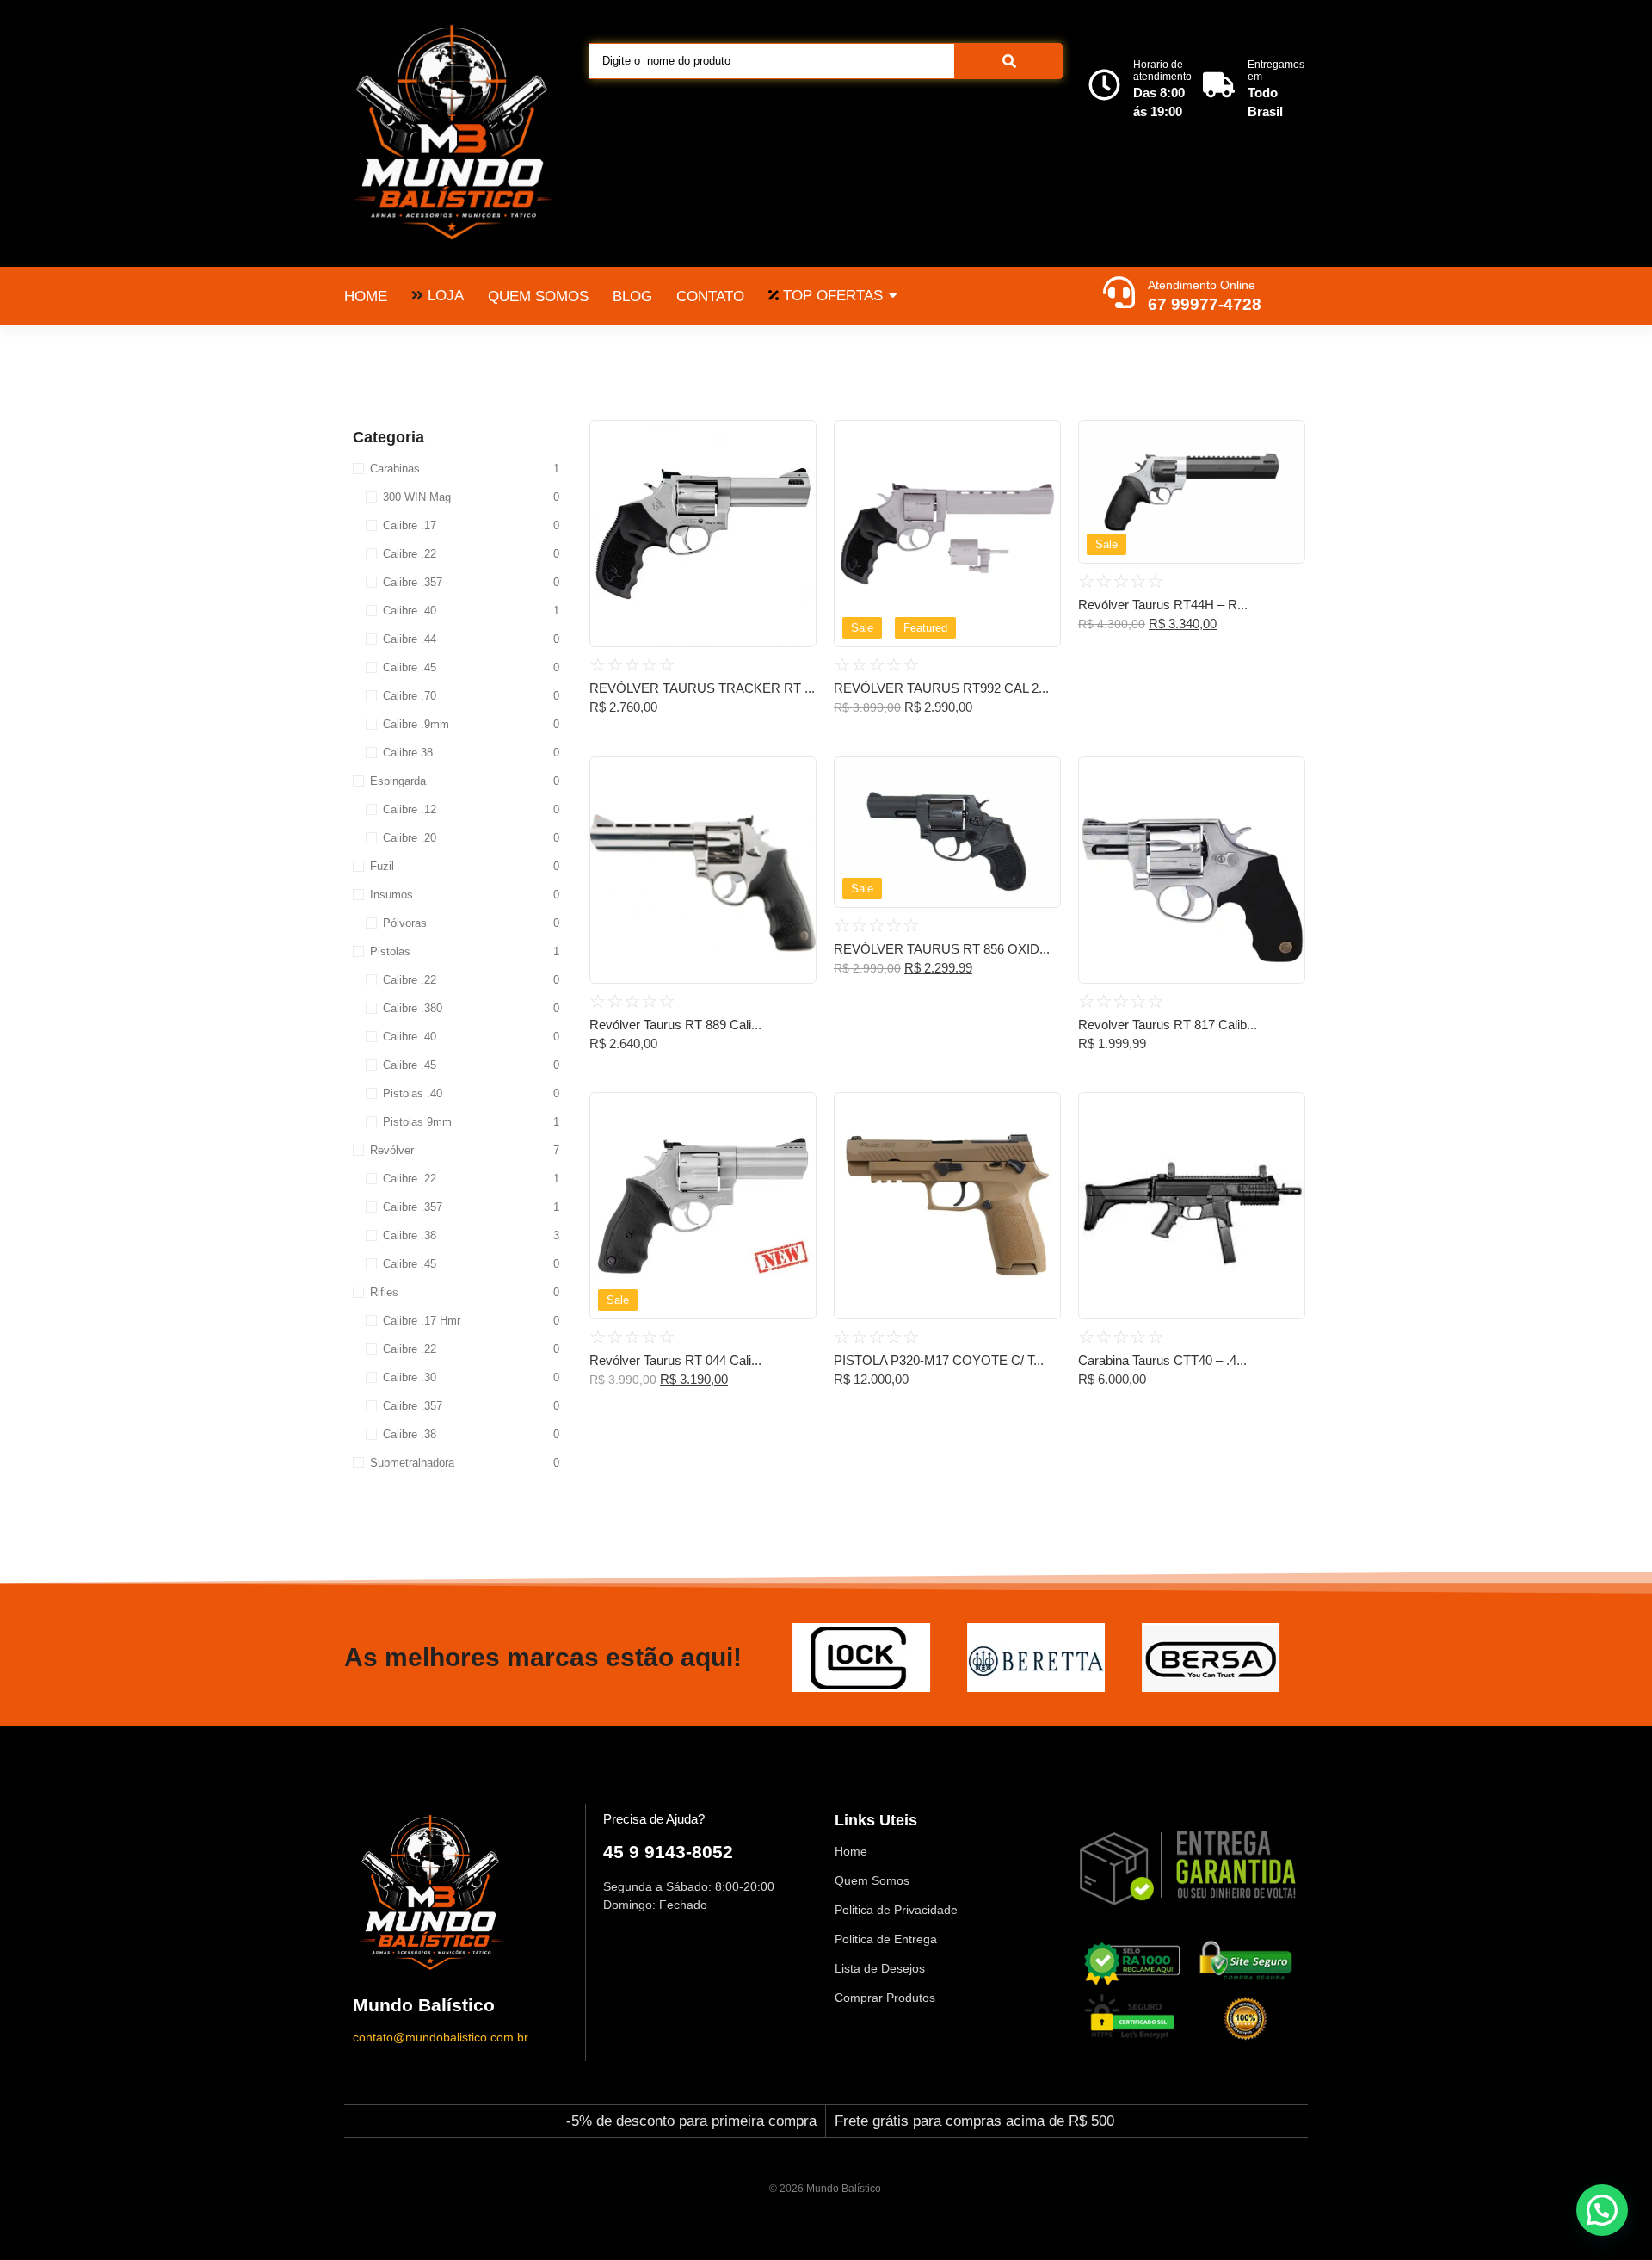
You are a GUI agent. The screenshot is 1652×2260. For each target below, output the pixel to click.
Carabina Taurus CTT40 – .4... (1162, 1360)
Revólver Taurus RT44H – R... (1163, 605)
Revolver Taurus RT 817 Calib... (1168, 1025)
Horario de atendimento (1162, 71)
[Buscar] (1009, 61)
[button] (1602, 2210)
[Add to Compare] (797, 472)
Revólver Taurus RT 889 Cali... (675, 1025)
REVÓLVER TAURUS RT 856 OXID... (942, 949)
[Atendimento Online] (1119, 294)
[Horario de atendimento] (1104, 87)
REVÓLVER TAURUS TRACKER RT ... (702, 688)
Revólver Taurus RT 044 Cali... (675, 1360)
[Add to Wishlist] (797, 439)
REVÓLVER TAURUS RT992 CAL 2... (941, 688)
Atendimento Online (1202, 285)
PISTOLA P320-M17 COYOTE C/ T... (939, 1360)
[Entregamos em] (1219, 87)
